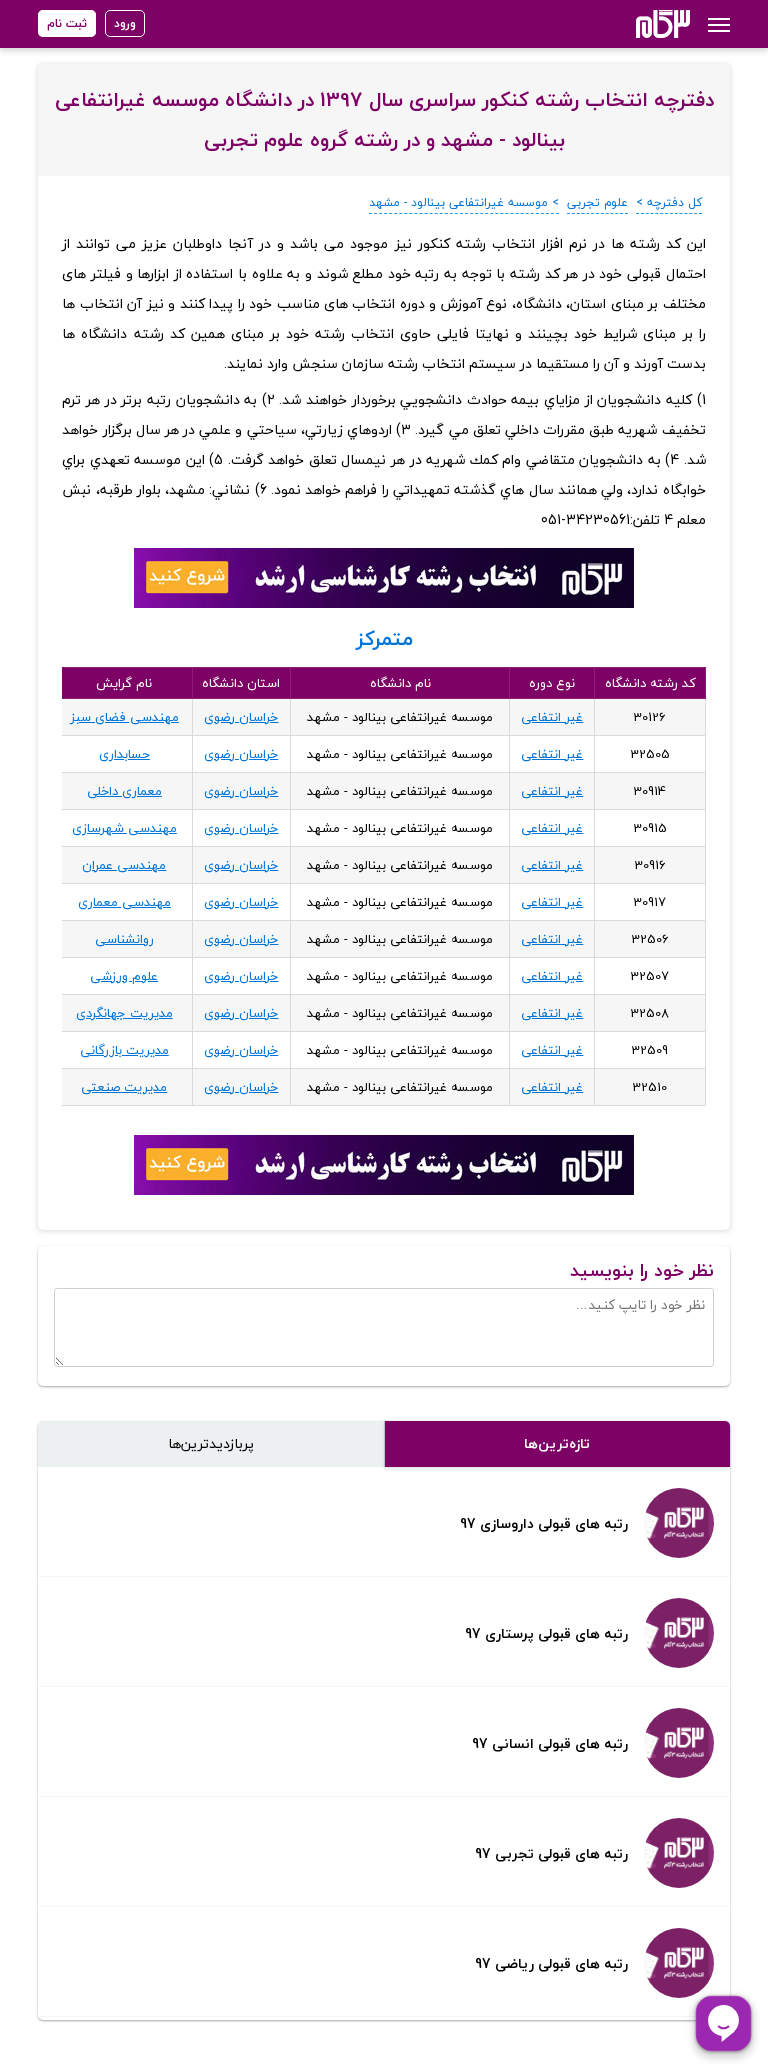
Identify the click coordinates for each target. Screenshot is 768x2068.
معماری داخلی (124, 791)
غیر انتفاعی (552, 717)
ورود (125, 23)
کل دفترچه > (669, 202)
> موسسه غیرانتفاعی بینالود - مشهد (464, 202)
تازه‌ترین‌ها (557, 1443)
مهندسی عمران (124, 865)
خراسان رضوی (241, 717)
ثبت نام (67, 23)
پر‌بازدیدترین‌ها (211, 1443)
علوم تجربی (597, 202)
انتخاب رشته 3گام (636, 24)
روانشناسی (124, 939)
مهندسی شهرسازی (124, 828)
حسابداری (124, 754)
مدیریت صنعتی (124, 1087)
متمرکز (384, 638)
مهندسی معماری (124, 902)
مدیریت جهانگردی (124, 1013)
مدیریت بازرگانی (124, 1050)
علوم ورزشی (124, 976)
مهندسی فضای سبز (124, 717)
